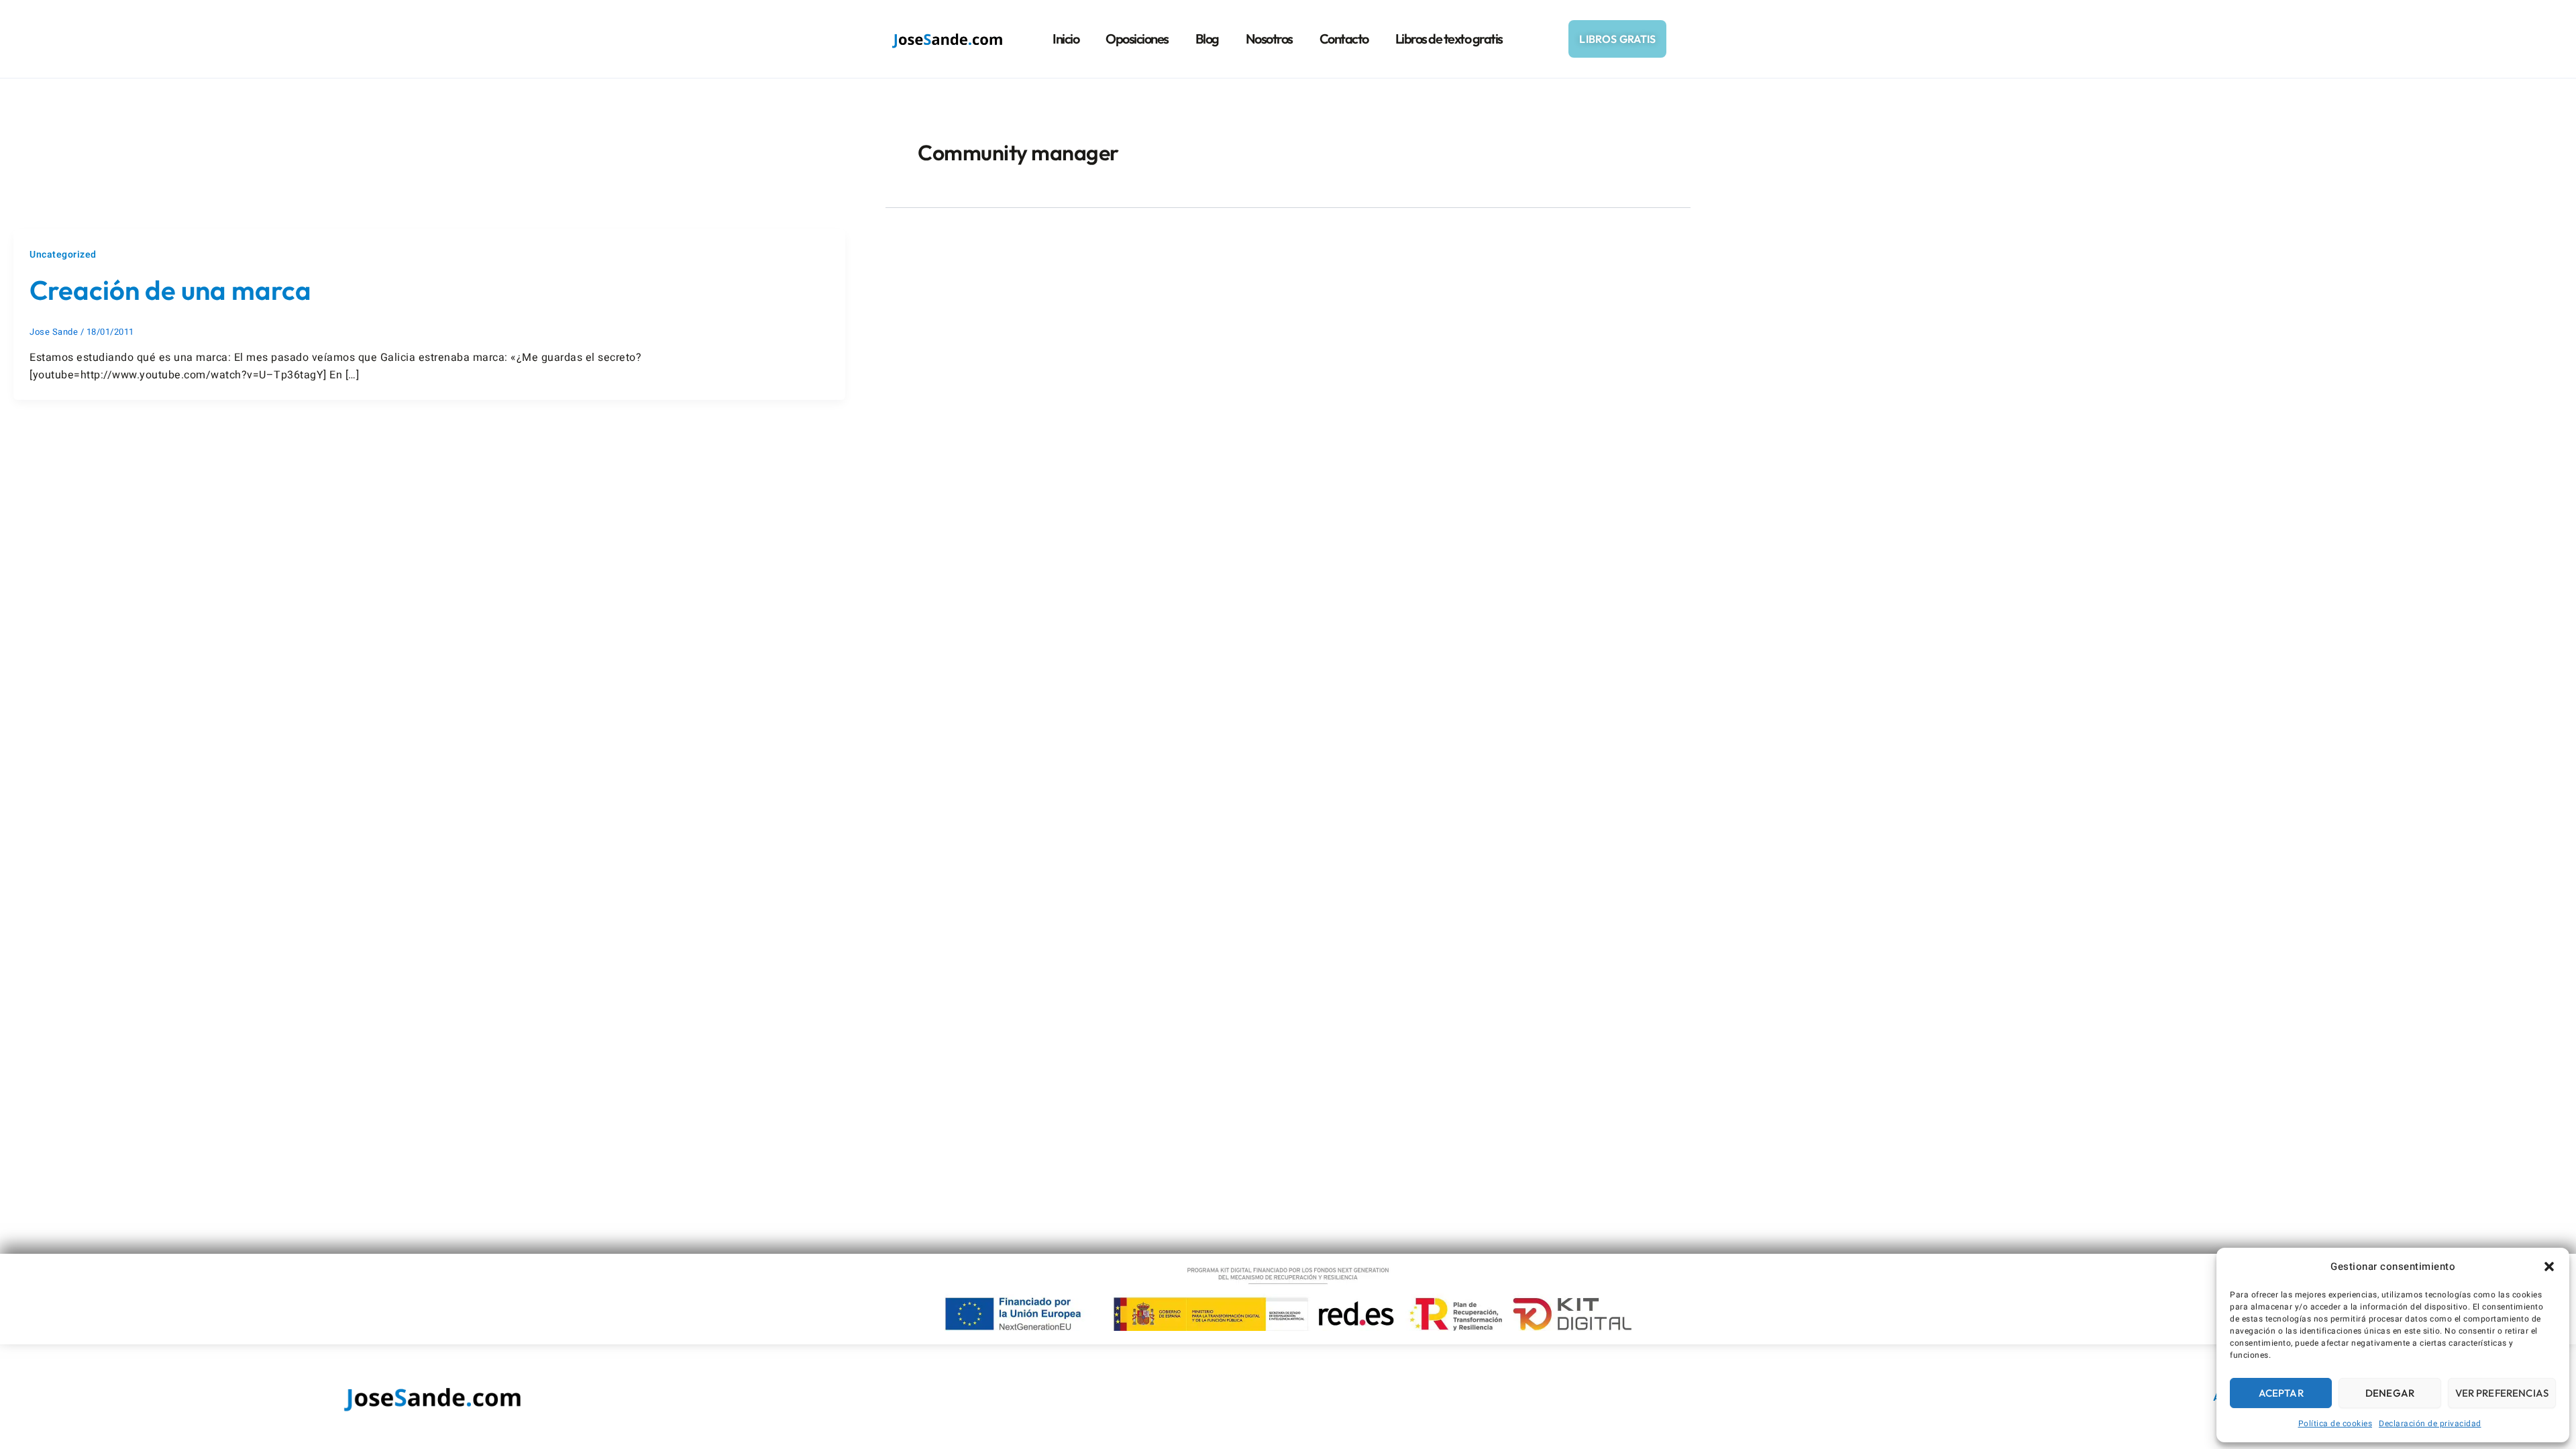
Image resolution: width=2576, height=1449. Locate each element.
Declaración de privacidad (2430, 1424)
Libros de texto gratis (1449, 39)
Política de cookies (2336, 1424)
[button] (2549, 1267)
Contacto (1344, 39)
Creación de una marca (170, 290)
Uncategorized (63, 255)
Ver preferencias (2502, 1393)
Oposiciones (1137, 39)
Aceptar (2281, 1393)
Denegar (2390, 1393)
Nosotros (1269, 39)
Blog (1207, 39)
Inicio (1066, 39)
